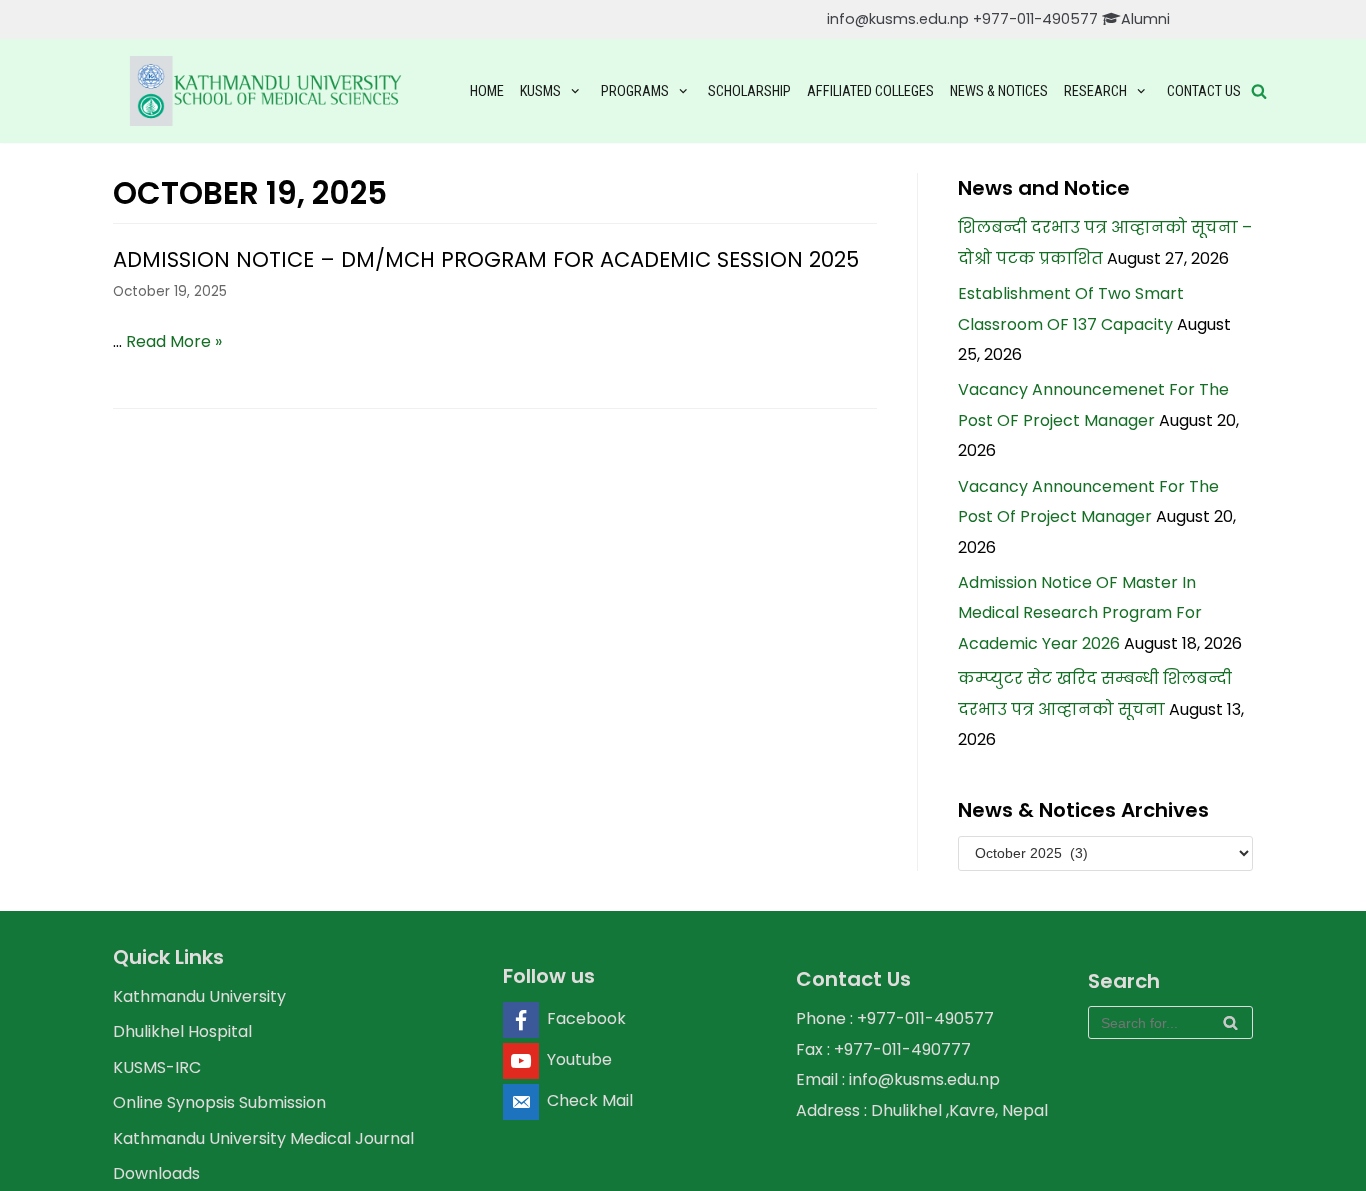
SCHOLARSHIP (749, 91)
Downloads (156, 1173)
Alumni (1145, 19)
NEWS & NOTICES (999, 91)
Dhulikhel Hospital (182, 1031)
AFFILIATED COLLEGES (870, 91)
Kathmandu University (199, 996)
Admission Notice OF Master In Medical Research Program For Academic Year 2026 (1080, 613)
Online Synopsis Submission (219, 1102)
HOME (487, 91)
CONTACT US (1204, 91)
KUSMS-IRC (157, 1067)
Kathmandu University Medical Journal (263, 1138)
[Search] (1230, 1022)
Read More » (174, 341)
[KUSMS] (269, 91)
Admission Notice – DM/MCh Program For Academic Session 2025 (486, 259)
